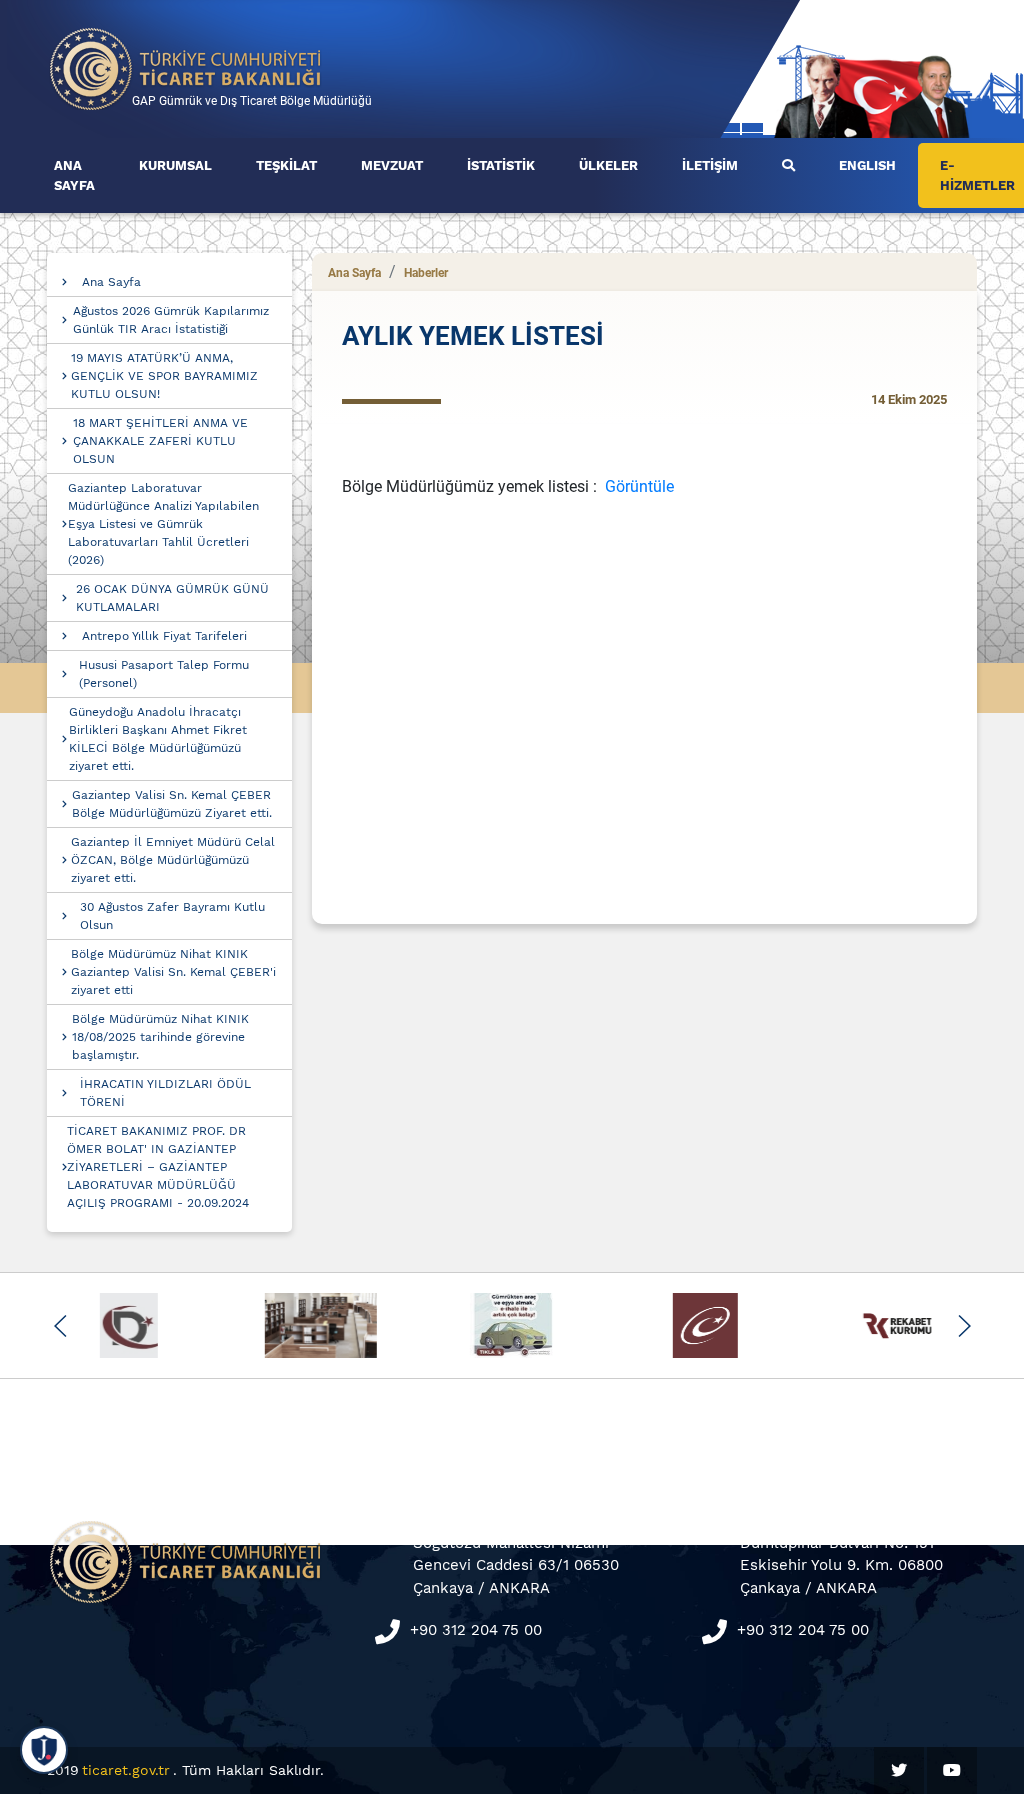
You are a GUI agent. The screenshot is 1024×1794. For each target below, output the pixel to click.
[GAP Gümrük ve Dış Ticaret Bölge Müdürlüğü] (186, 67)
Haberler (426, 273)
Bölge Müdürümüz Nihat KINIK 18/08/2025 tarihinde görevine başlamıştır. (160, 1037)
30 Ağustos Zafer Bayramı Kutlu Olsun (172, 916)
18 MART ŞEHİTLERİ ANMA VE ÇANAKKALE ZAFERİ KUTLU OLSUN (160, 441)
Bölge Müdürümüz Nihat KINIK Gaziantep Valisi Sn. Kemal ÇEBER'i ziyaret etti (173, 972)
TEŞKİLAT (286, 165)
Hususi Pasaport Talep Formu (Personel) (164, 674)
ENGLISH (867, 165)
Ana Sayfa (111, 282)
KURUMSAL (175, 165)
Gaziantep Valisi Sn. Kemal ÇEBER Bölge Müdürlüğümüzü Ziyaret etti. (172, 804)
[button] (60, 1326)
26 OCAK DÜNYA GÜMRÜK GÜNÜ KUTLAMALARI (172, 598)
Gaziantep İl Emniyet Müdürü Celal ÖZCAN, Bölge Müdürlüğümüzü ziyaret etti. (173, 860)
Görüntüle (639, 486)
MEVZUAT (392, 165)
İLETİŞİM (710, 165)
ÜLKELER (608, 165)
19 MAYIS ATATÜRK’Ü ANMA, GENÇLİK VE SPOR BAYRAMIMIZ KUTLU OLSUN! (164, 376)
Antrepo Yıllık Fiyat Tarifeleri (164, 636)
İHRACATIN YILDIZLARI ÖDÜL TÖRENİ (165, 1093)
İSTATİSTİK (501, 165)
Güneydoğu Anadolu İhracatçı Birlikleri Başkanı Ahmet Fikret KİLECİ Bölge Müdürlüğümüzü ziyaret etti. (158, 739)
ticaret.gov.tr (126, 1770)
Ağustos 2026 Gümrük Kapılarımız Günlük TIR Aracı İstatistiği (171, 320)
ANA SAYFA (74, 175)
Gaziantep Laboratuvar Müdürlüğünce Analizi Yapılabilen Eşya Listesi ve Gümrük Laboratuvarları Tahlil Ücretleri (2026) (163, 524)
